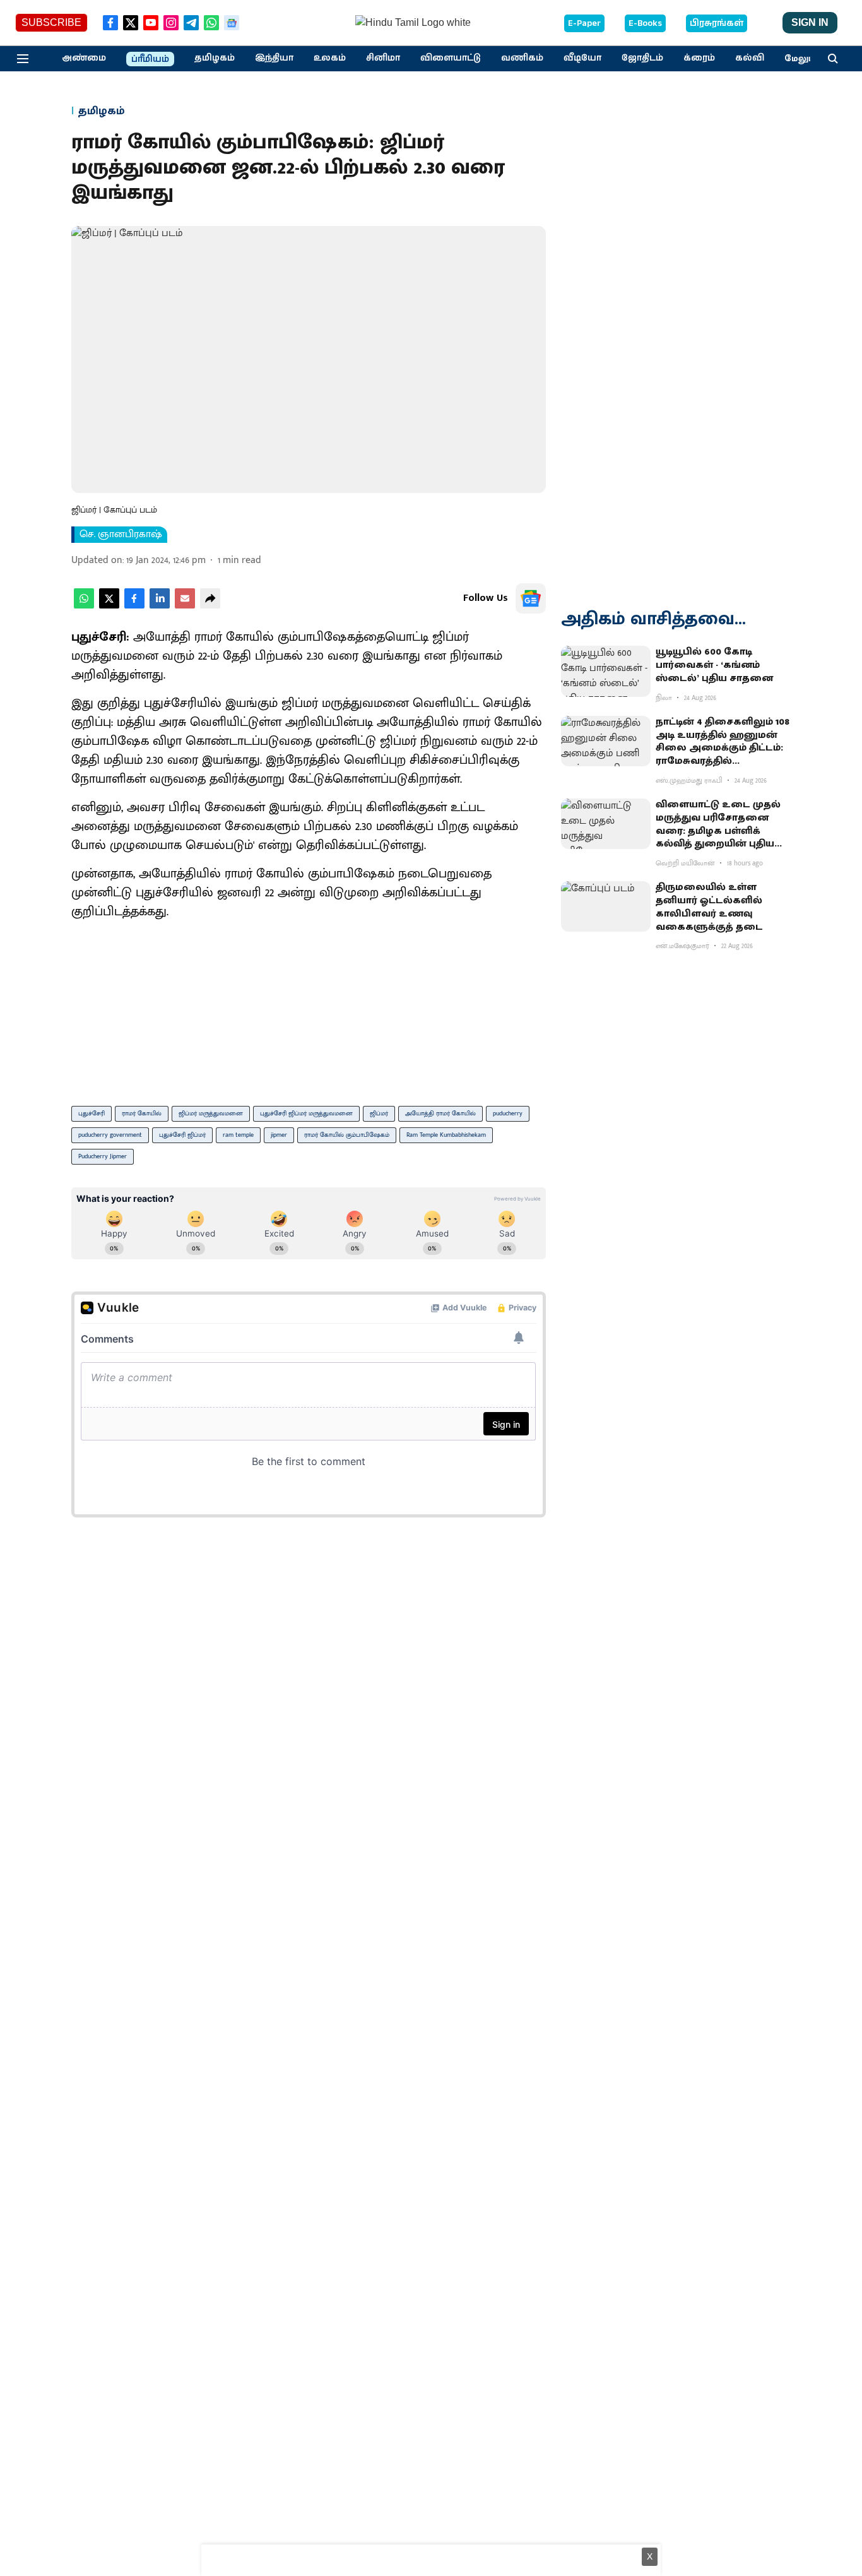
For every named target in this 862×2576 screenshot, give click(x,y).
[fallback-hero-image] (606, 671)
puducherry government (110, 1135)
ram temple (238, 1135)
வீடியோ (582, 58)
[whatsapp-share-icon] (84, 606)
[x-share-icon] (109, 606)
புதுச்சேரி (92, 1113)
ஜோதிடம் (642, 58)
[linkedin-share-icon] (160, 606)
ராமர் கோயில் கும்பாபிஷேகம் (347, 1135)
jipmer (279, 1135)
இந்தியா (274, 58)
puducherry (508, 1113)
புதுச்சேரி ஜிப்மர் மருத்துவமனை (306, 1113)
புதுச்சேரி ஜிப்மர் (182, 1135)
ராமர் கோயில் (142, 1113)
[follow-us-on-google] (531, 598)
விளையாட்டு (451, 58)
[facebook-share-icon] (134, 606)
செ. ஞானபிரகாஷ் (121, 535)
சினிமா (383, 58)
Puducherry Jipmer (103, 1156)
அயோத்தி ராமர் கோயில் (440, 1113)
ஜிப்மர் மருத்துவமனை (211, 1113)
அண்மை (84, 58)
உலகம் (330, 58)
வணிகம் (522, 58)
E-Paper (584, 23)
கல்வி (750, 58)
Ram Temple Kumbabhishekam (446, 1135)
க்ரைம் (699, 58)
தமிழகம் (215, 58)
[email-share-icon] (185, 606)
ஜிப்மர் (379, 1113)
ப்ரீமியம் (150, 59)
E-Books (645, 23)
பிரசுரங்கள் (717, 23)
